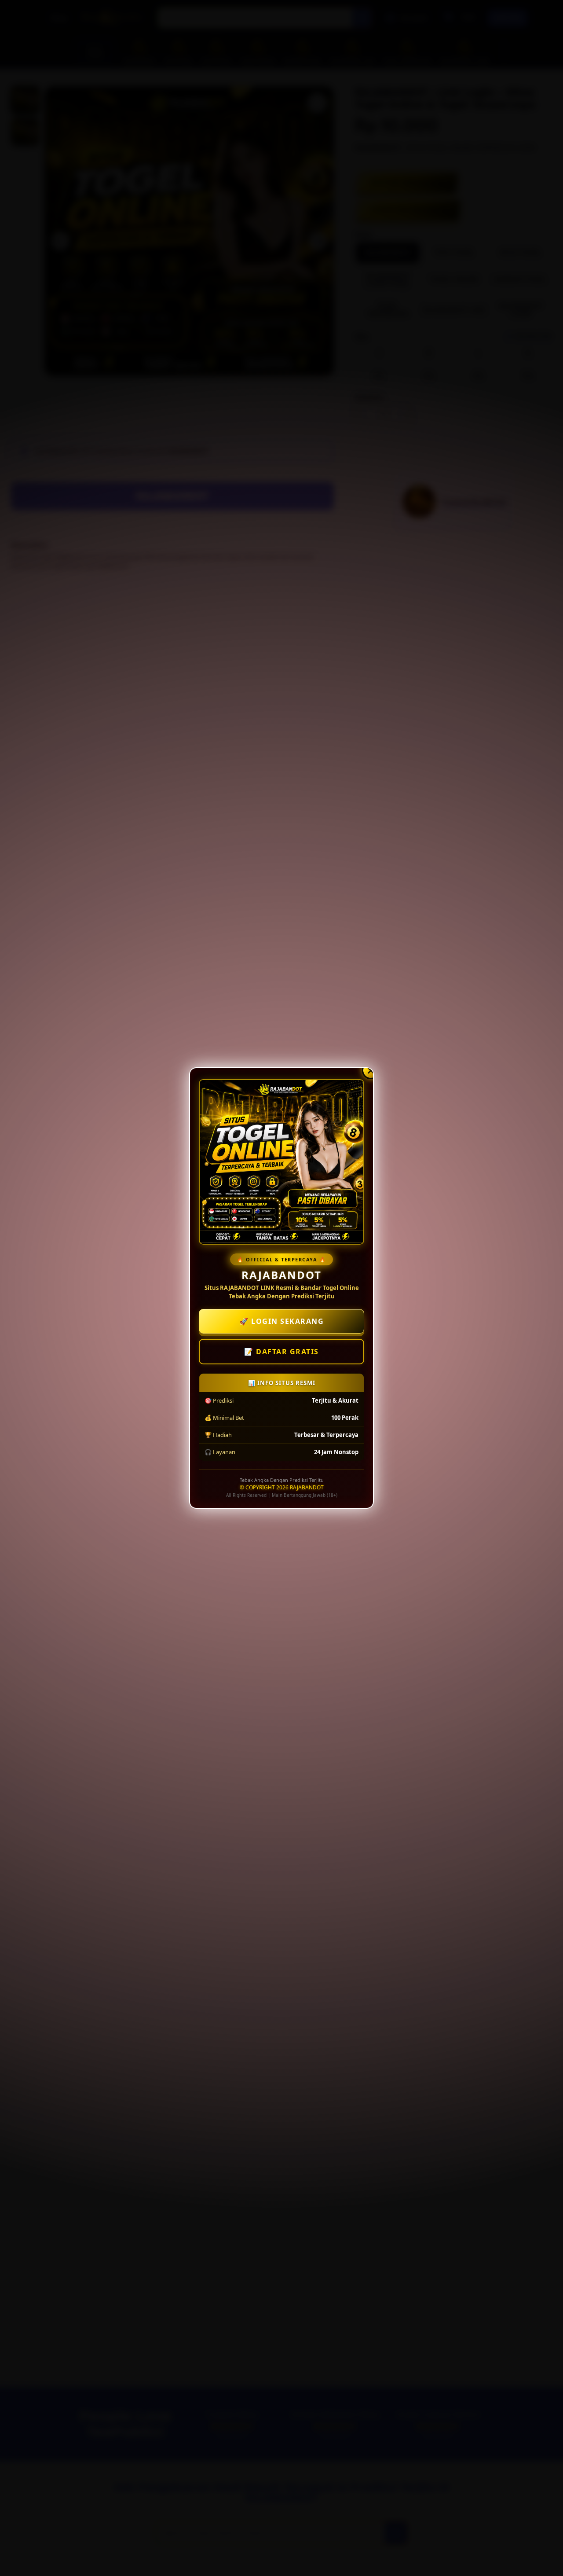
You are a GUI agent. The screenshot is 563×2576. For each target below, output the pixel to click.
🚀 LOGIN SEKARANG (281, 1321)
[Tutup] (371, 1070)
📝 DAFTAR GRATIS (281, 1352)
